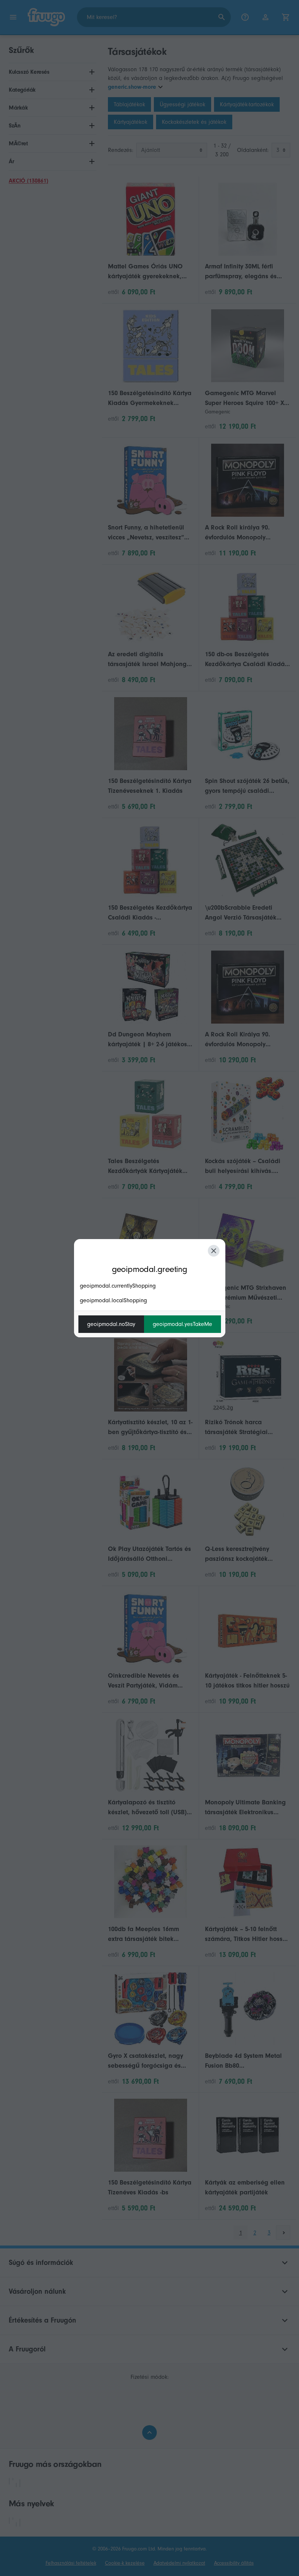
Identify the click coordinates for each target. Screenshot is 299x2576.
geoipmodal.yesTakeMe (182, 1324)
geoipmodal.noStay (111, 1324)
